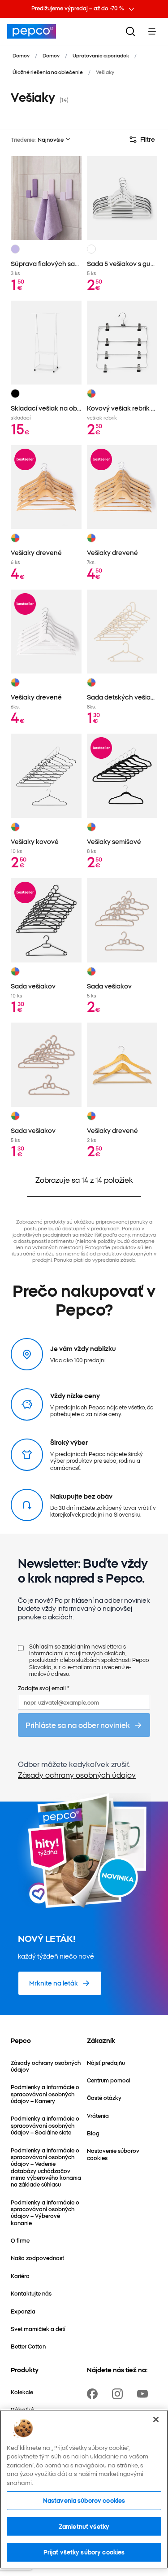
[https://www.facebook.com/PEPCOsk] (94, 2394)
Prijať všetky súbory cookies (84, 2552)
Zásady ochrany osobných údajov (77, 1775)
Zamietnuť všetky (84, 2526)
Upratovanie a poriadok (101, 55)
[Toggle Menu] (152, 31)
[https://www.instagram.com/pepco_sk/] (119, 2394)
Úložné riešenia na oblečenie (48, 72)
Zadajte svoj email (44, 1688)
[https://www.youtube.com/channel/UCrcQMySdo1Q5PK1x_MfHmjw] (144, 2394)
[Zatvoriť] (156, 2419)
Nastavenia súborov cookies (84, 2500)
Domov (21, 55)
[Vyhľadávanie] (130, 31)
